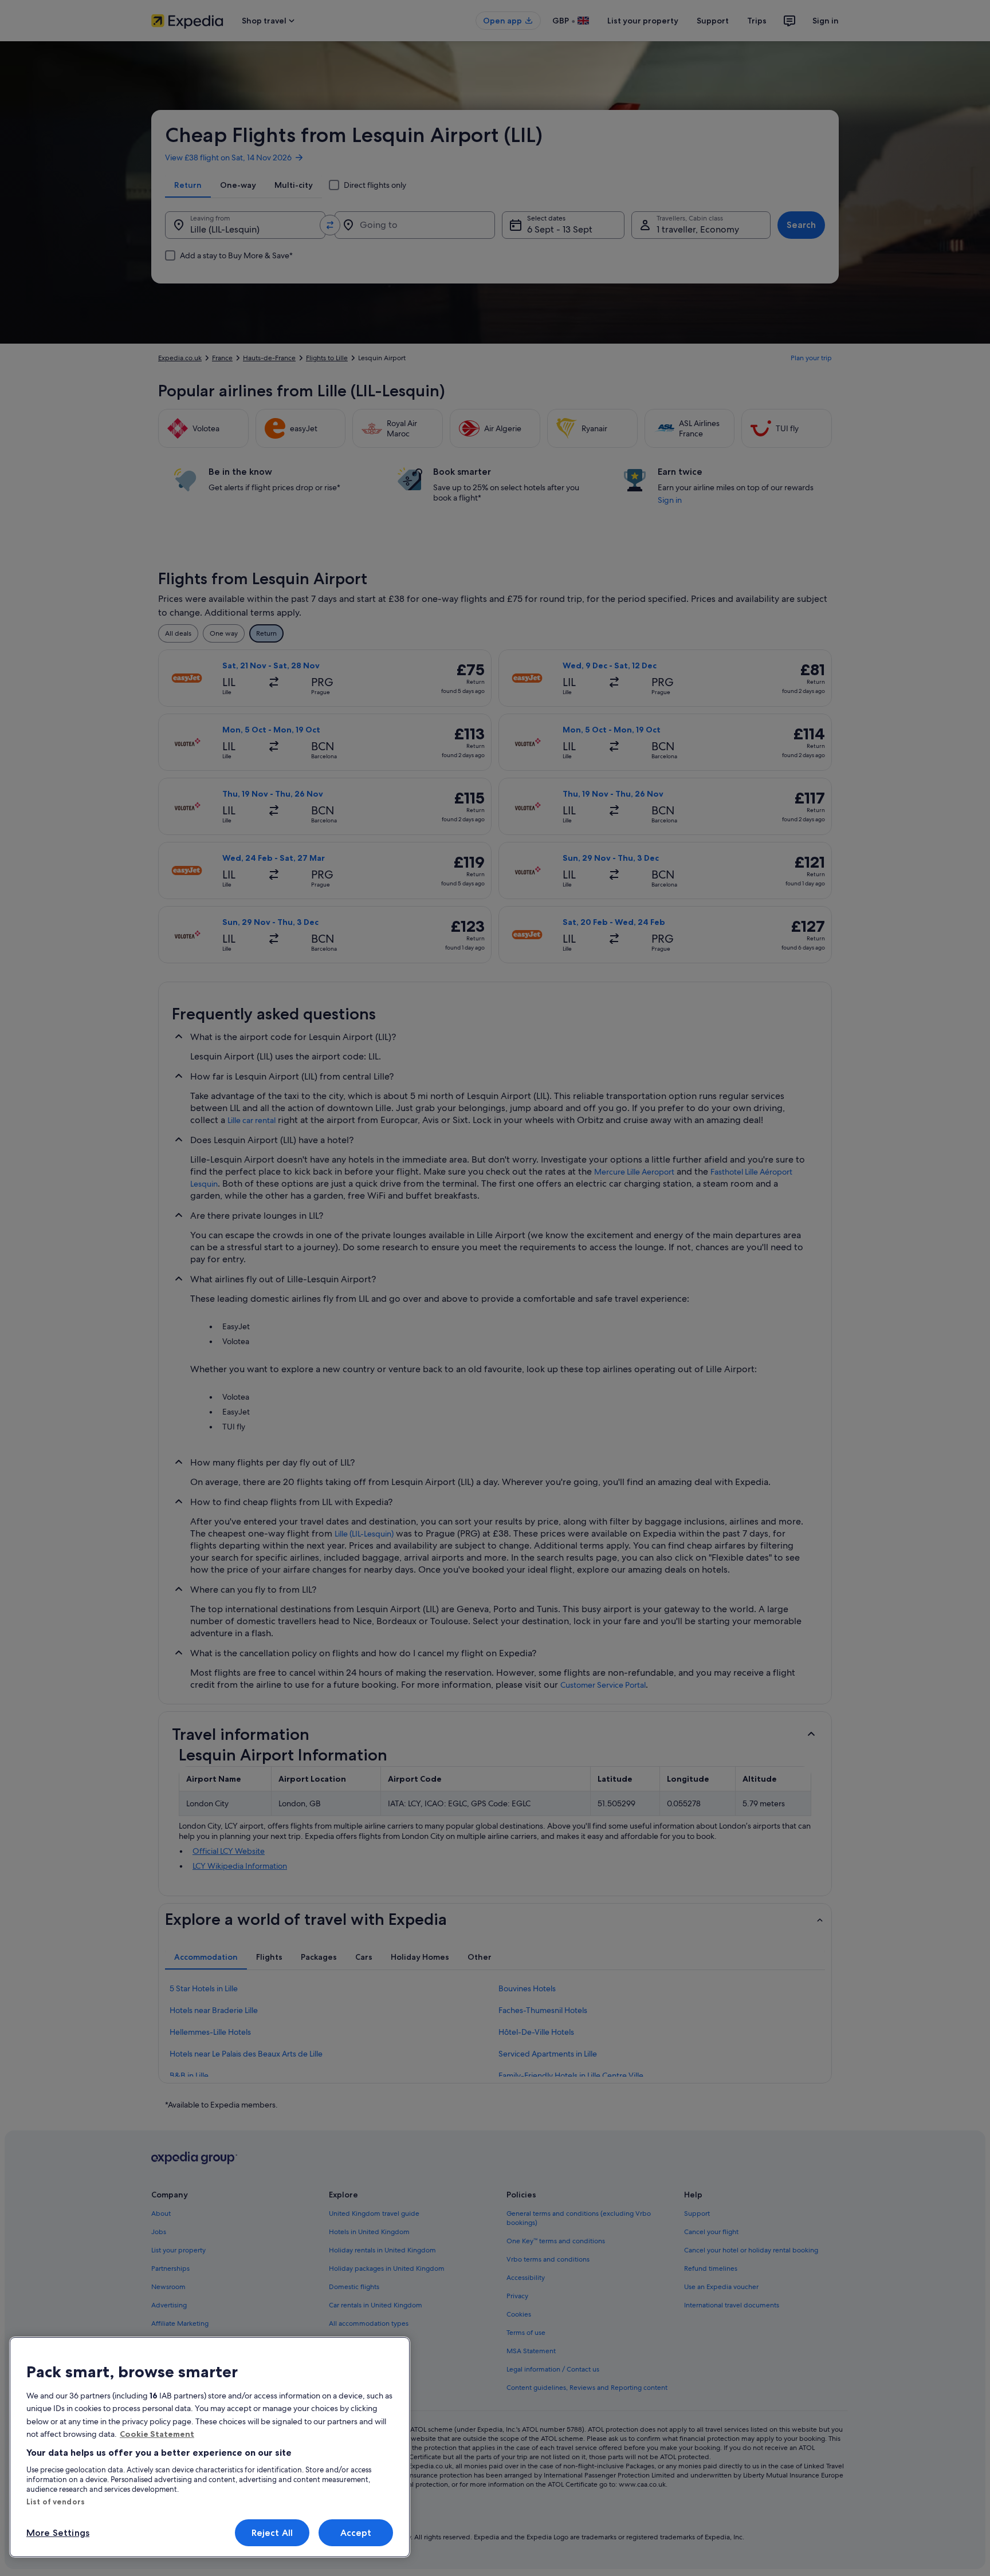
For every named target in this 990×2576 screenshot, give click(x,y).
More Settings (58, 2533)
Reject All (272, 2533)
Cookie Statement (157, 2434)
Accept (356, 2533)
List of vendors (56, 2502)
